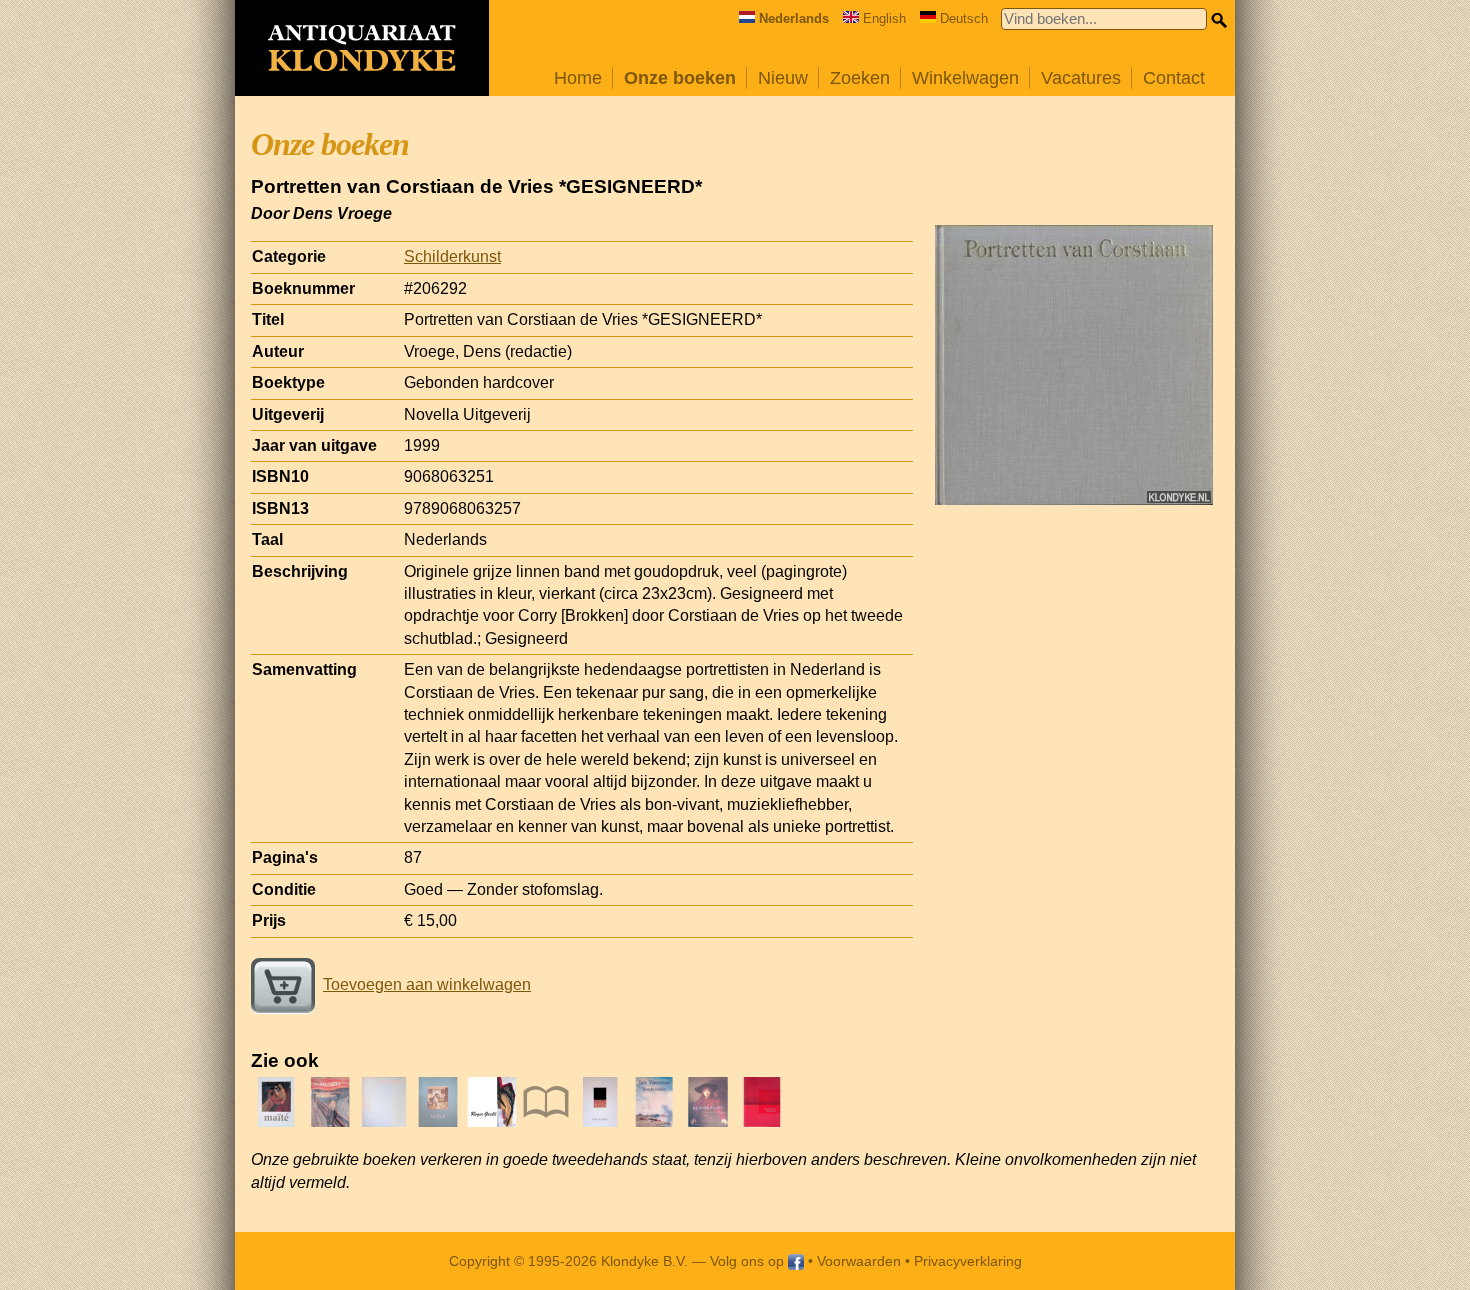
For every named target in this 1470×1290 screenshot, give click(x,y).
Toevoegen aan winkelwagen (427, 984)
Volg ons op (749, 1261)
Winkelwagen (965, 78)
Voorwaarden (859, 1261)
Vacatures (1081, 78)
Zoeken (860, 78)
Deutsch (964, 18)
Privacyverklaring (968, 1261)
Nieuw (783, 78)
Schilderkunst (452, 256)
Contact (1174, 78)
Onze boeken (680, 78)
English (884, 18)
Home (578, 78)
